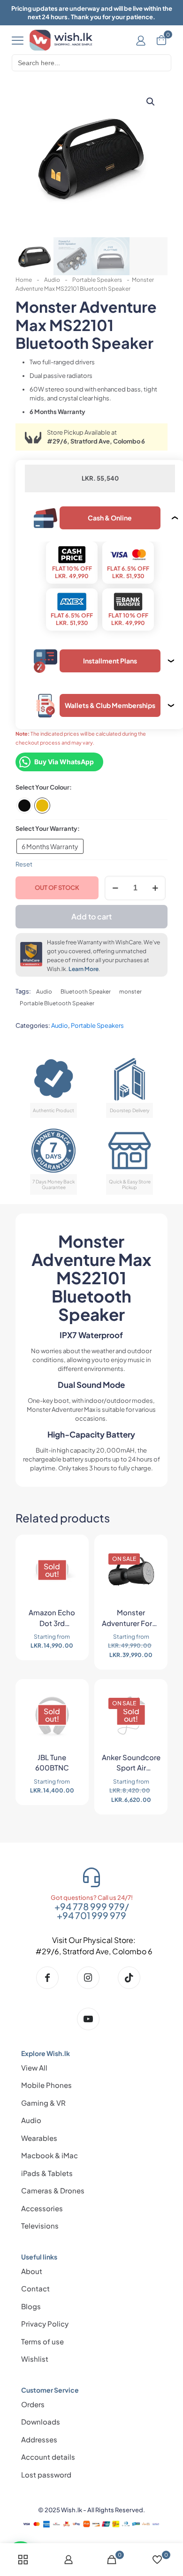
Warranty (64, 829)
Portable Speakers (97, 280)
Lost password (46, 2474)
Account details (48, 2457)
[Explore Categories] (18, 40)
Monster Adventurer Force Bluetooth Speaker (131, 1619)
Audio (52, 280)
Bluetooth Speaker (86, 991)
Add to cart (91, 916)
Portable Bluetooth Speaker (57, 1003)
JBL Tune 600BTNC (52, 1763)
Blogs (31, 2306)
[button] (151, 102)
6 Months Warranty (50, 846)
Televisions (40, 2226)
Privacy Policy (45, 2324)
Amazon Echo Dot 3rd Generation (52, 1619)
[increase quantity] (155, 888)
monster (130, 991)
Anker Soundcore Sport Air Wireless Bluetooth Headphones (131, 1764)
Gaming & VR (43, 2103)
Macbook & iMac (50, 2155)
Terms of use (42, 2341)
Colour (60, 787)
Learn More (84, 969)
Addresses (39, 2439)
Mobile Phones (46, 2085)
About (32, 2271)
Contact (35, 2288)
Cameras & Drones (53, 2190)
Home (24, 280)
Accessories (42, 2208)
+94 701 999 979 (91, 1915)
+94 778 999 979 (90, 1906)
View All (34, 2068)
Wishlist (35, 2359)
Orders (33, 2404)
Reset (24, 864)
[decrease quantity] (115, 888)
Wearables (39, 2138)
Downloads (41, 2422)
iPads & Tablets (47, 2173)
